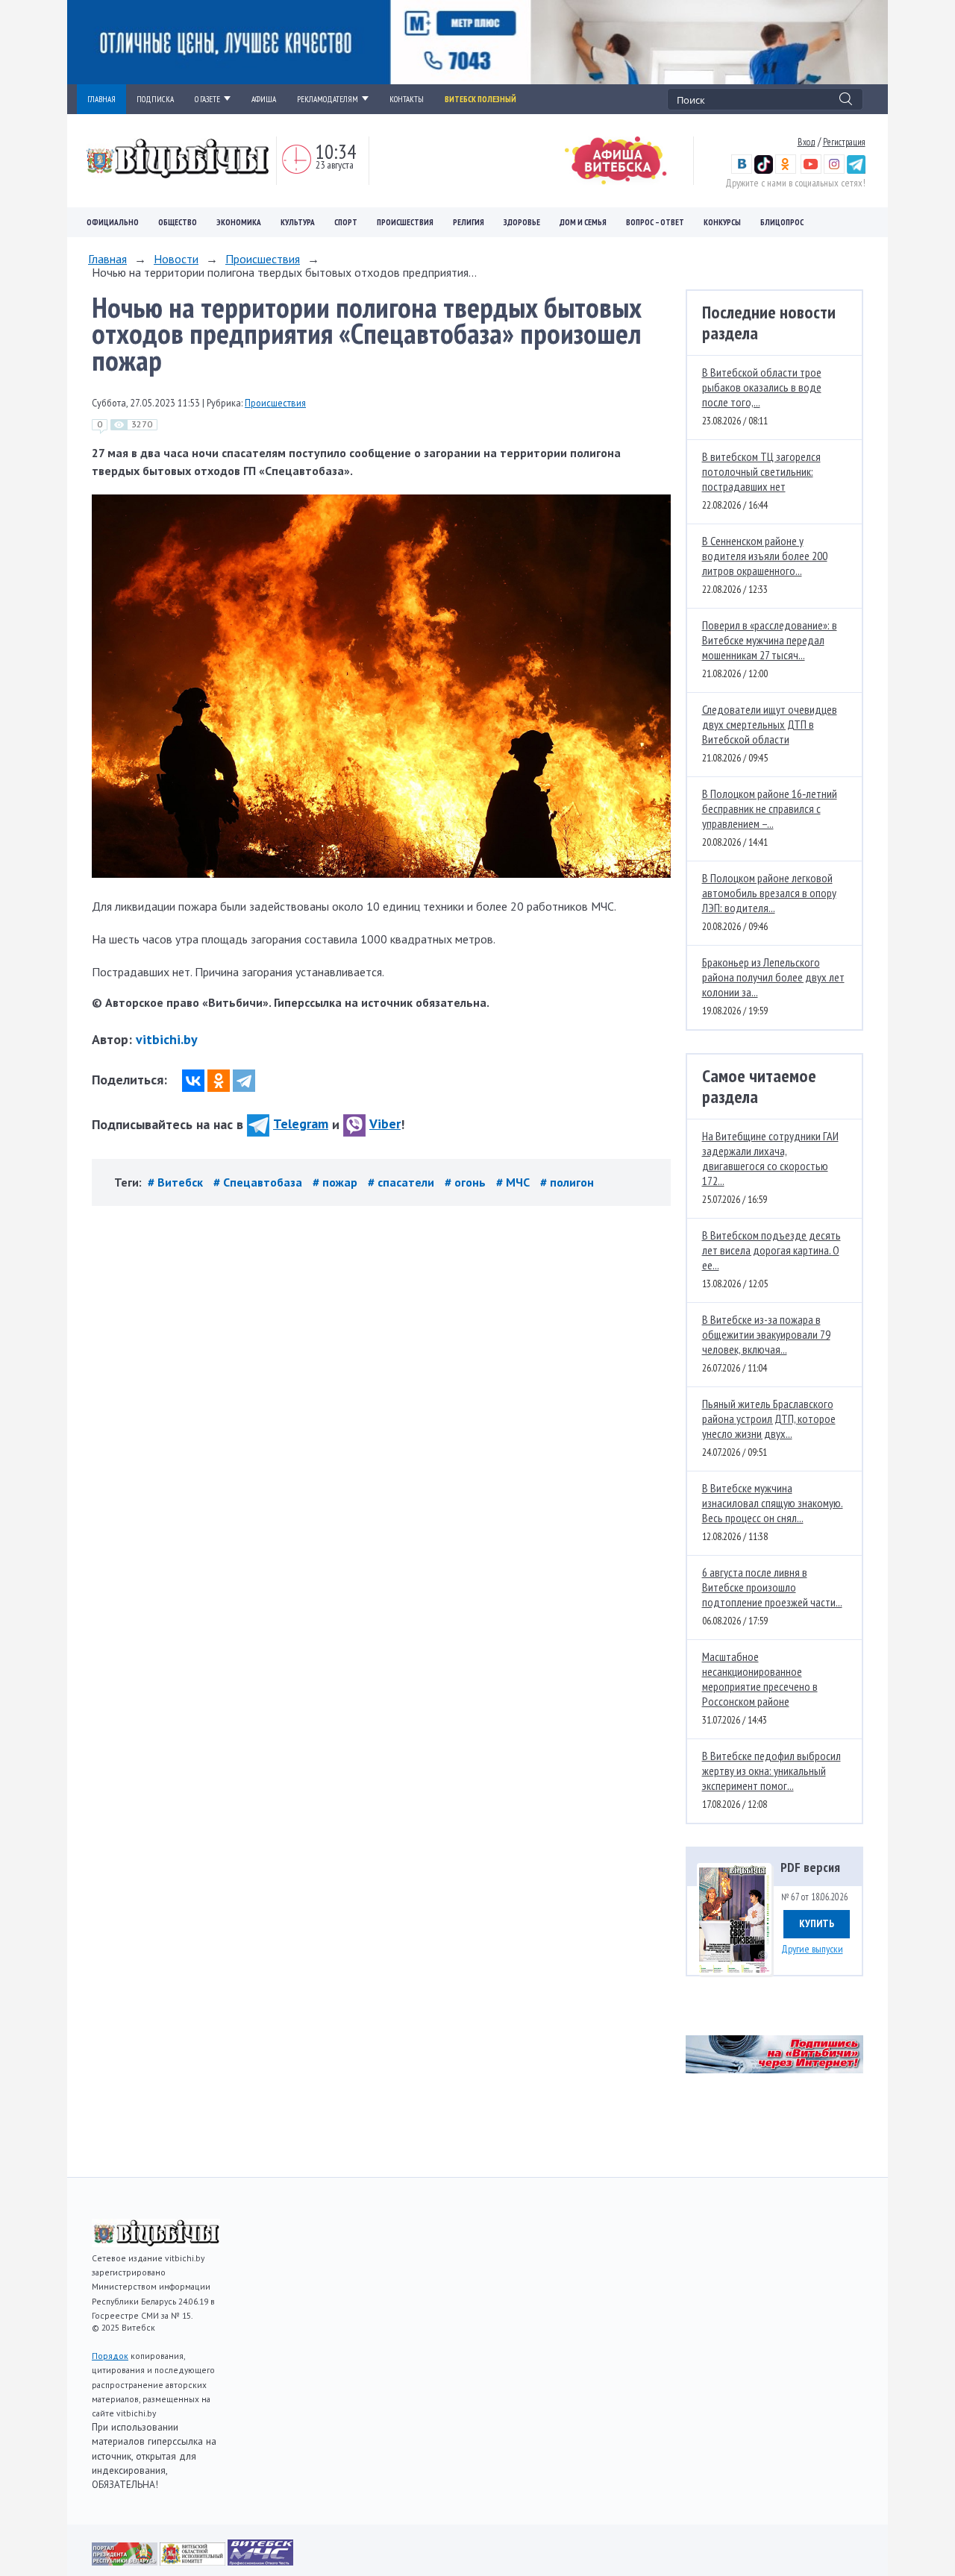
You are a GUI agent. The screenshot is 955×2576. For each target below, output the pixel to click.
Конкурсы (722, 222)
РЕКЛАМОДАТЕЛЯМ (328, 99)
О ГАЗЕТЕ (207, 99)
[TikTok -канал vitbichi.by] (764, 170)
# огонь (467, 1182)
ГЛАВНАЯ (101, 99)
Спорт (346, 222)
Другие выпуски (812, 1949)
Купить (817, 1923)
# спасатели (403, 1182)
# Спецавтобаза (259, 1182)
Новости (176, 259)
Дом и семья (583, 222)
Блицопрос (782, 222)
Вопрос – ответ (655, 222)
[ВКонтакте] (193, 1081)
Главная (107, 259)
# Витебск (177, 1182)
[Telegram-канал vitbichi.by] (856, 170)
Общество (178, 222)
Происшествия (405, 222)
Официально (113, 222)
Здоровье (522, 222)
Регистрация (844, 142)
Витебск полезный (480, 99)
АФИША (264, 99)
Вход (807, 142)
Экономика (239, 222)
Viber (385, 1124)
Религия (469, 222)
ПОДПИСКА (155, 99)
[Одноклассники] (219, 1081)
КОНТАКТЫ (407, 99)
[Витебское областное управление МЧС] (260, 2561)
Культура (298, 222)
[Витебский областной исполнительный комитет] (194, 2561)
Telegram (301, 1124)
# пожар (336, 1182)
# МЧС (514, 1182)
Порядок (110, 2356)
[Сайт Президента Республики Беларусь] (126, 2561)
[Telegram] (244, 1081)
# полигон (567, 1182)
